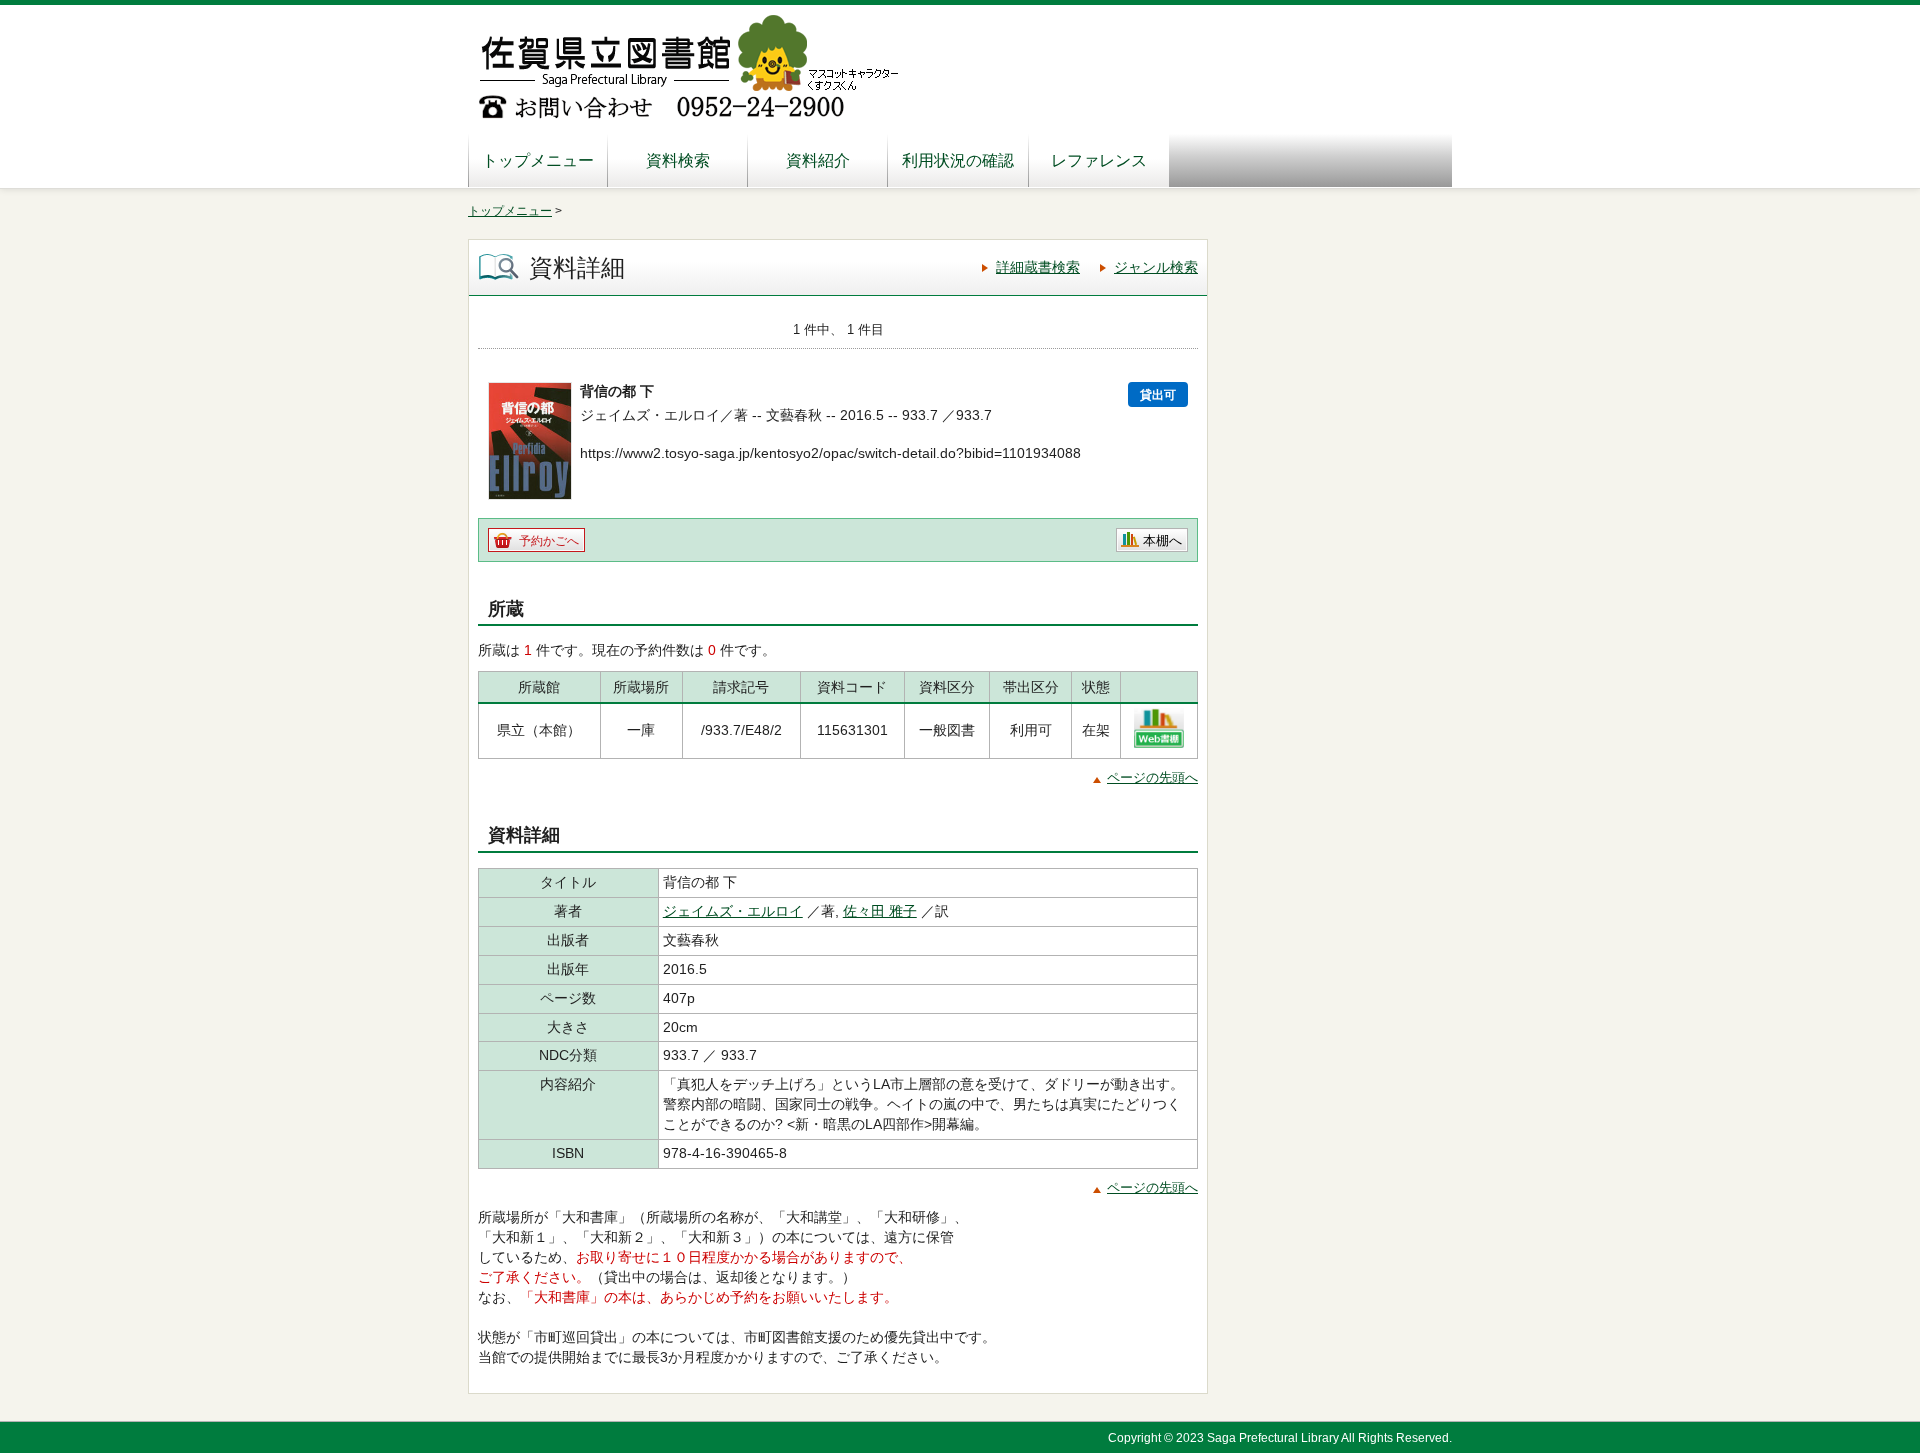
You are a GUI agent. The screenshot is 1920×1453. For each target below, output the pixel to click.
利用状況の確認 (958, 160)
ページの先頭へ (1152, 777)
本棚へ (1162, 540)
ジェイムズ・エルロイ (733, 911)
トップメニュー (538, 160)
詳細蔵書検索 (1038, 267)
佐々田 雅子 (880, 911)
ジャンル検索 (1156, 267)
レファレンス (1099, 160)
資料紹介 (818, 160)
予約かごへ (549, 541)
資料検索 (678, 160)
